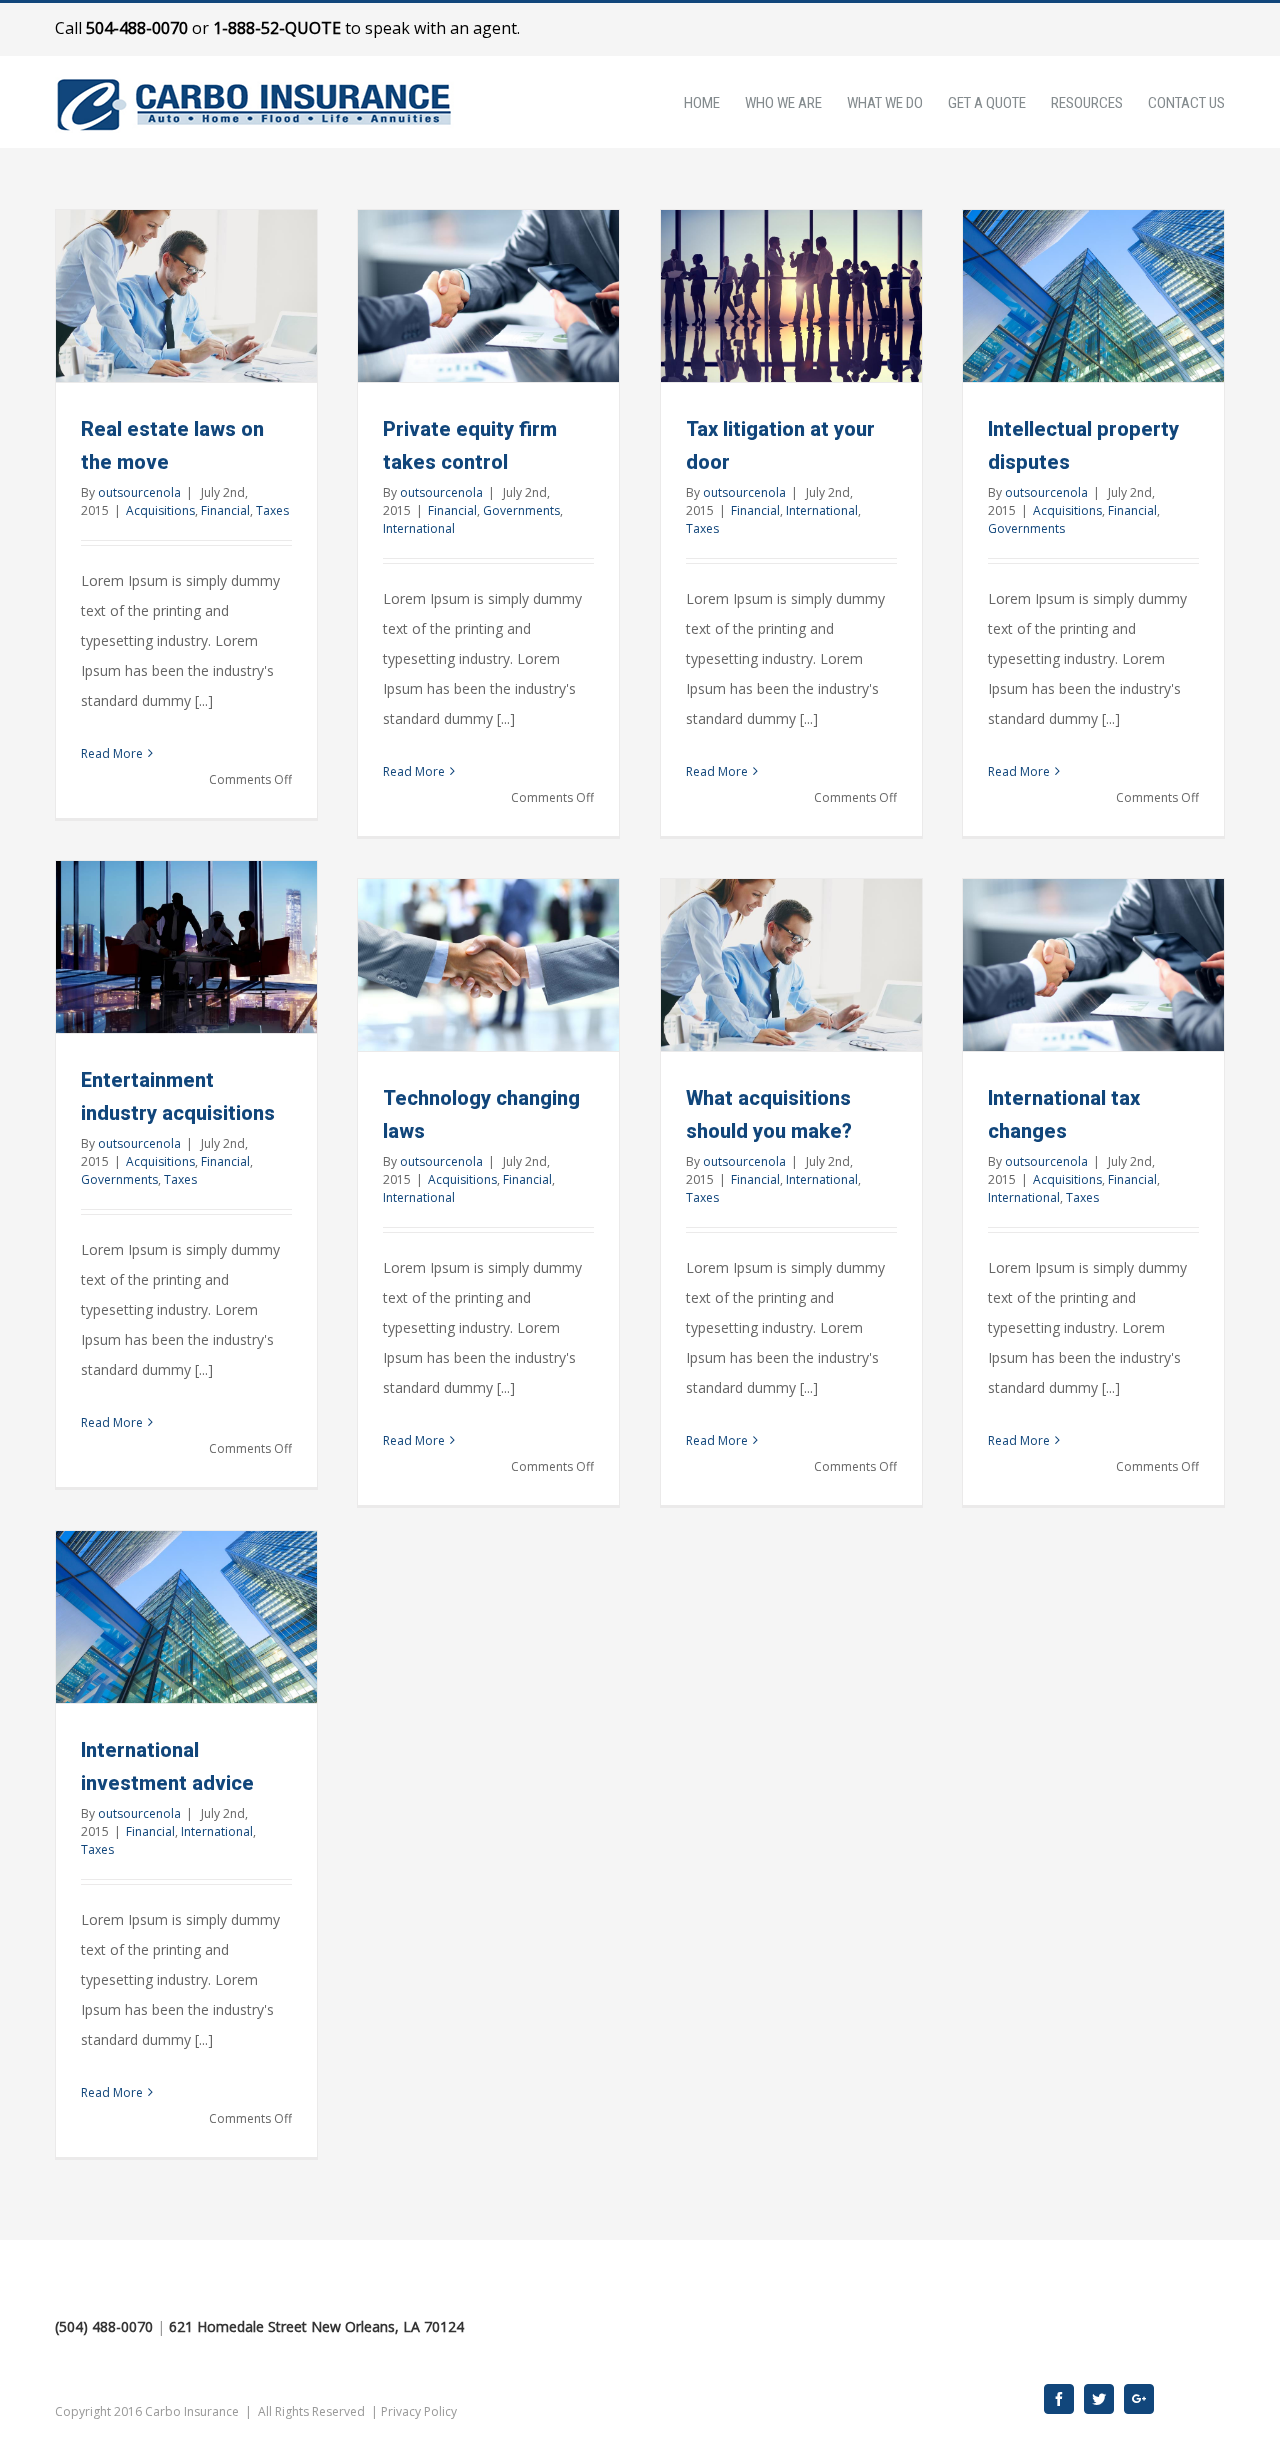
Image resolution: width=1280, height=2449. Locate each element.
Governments (521, 510)
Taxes (272, 510)
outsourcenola (139, 492)
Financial (225, 510)
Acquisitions (160, 510)
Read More (112, 753)
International (419, 528)
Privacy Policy (419, 2411)
